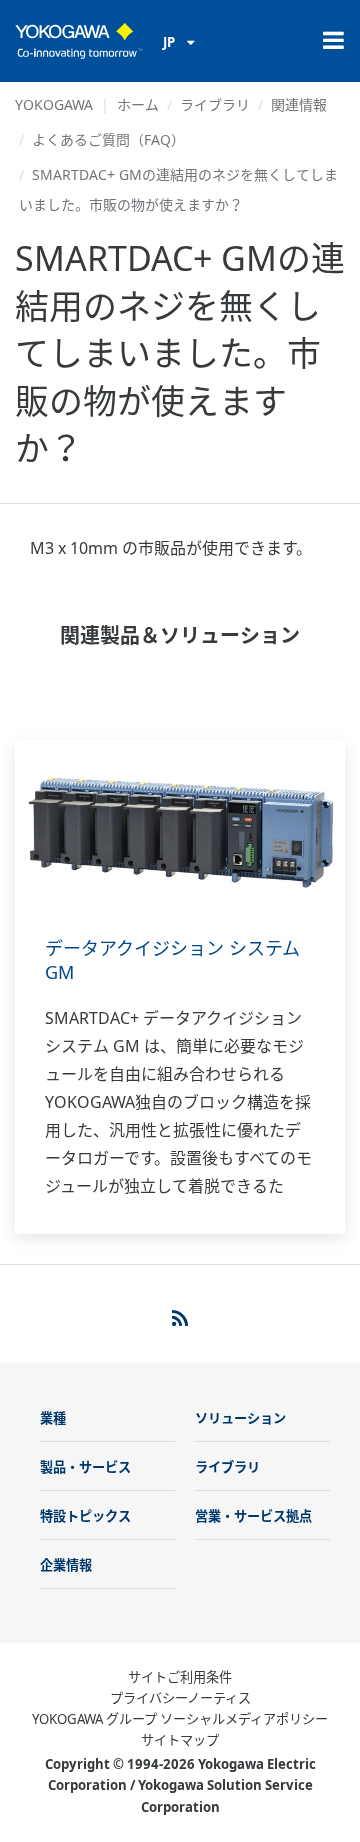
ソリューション (240, 1418)
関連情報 (299, 104)
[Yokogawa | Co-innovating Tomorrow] (79, 41)
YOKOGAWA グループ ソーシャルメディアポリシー (180, 1719)
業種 (53, 1418)
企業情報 (66, 1565)
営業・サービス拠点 (253, 1516)
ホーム (138, 104)
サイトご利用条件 (180, 1677)
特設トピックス (85, 1516)
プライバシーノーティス (180, 1698)
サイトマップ (180, 1740)
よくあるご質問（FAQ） (108, 139)
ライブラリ (215, 104)
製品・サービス (85, 1467)
